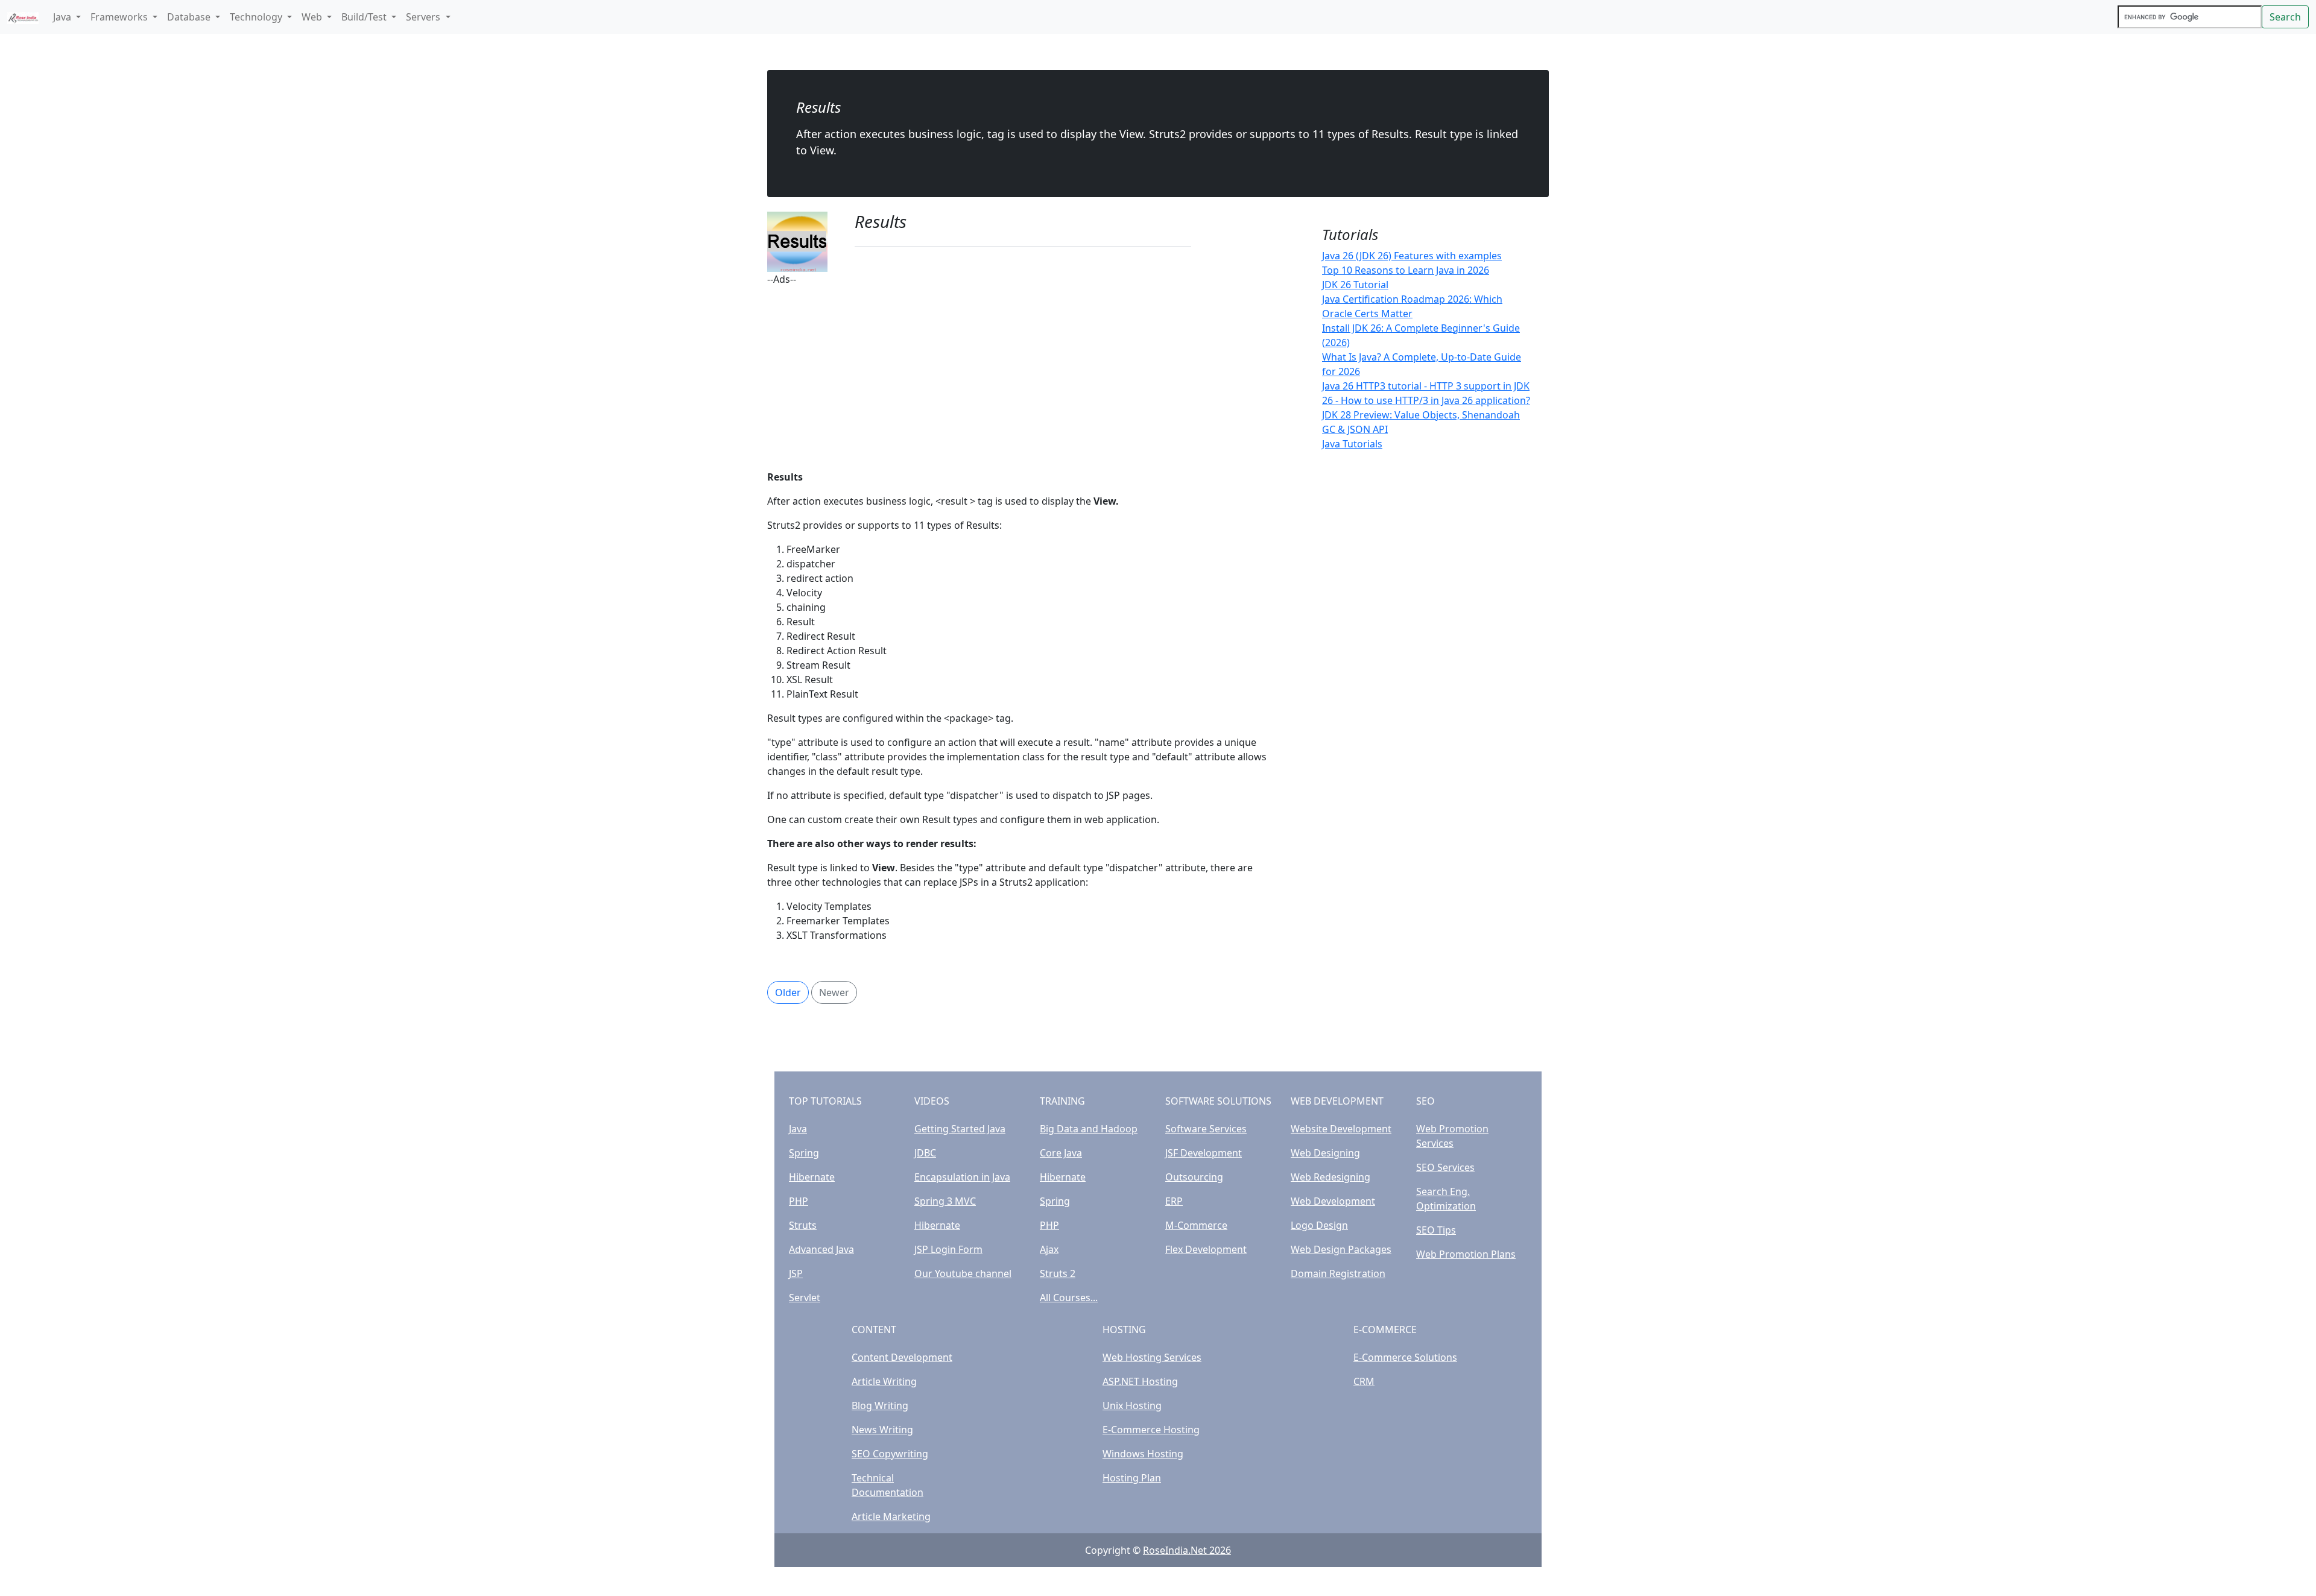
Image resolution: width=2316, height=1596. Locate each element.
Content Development (902, 1357)
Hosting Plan (1132, 1478)
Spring (804, 1153)
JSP (796, 1273)
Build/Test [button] (365, 17)
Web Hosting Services (1152, 1357)
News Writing (882, 1430)
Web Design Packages (1341, 1249)
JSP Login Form (948, 1249)
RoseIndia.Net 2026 (1187, 1550)
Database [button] (190, 17)
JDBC (925, 1153)
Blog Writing (880, 1405)
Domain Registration (1338, 1273)
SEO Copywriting (890, 1454)
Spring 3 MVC (945, 1201)
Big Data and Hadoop (1089, 1129)
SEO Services (1445, 1167)
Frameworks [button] (120, 17)
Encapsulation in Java (962, 1177)
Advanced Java (821, 1249)
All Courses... (1069, 1298)
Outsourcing (1194, 1177)
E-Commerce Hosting (1151, 1430)
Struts (803, 1225)
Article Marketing (891, 1516)
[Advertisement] (1023, 371)
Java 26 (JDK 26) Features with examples (1412, 256)
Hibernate (812, 1177)
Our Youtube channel (963, 1273)
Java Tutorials (1352, 444)
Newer (834, 992)
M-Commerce (1196, 1225)
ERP (1174, 1201)
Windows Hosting (1143, 1454)
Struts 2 (1058, 1273)
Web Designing (1325, 1153)
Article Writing (884, 1381)
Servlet (805, 1298)
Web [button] (313, 17)
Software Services (1206, 1129)
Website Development (1341, 1129)
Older (788, 992)
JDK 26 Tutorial (1355, 285)
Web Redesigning (1330, 1177)
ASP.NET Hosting (1140, 1381)
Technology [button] (257, 17)
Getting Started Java (960, 1129)
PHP (799, 1201)
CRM (1364, 1381)
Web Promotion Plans (1466, 1254)
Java (798, 1129)
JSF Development (1204, 1153)
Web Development (1333, 1201)
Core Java (1061, 1153)
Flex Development (1206, 1249)
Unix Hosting (1132, 1405)
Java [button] (63, 17)
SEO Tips (1436, 1230)
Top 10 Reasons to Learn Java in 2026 (1406, 270)
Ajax (1049, 1249)
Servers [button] (424, 17)
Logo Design (1319, 1225)
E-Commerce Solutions (1405, 1357)
